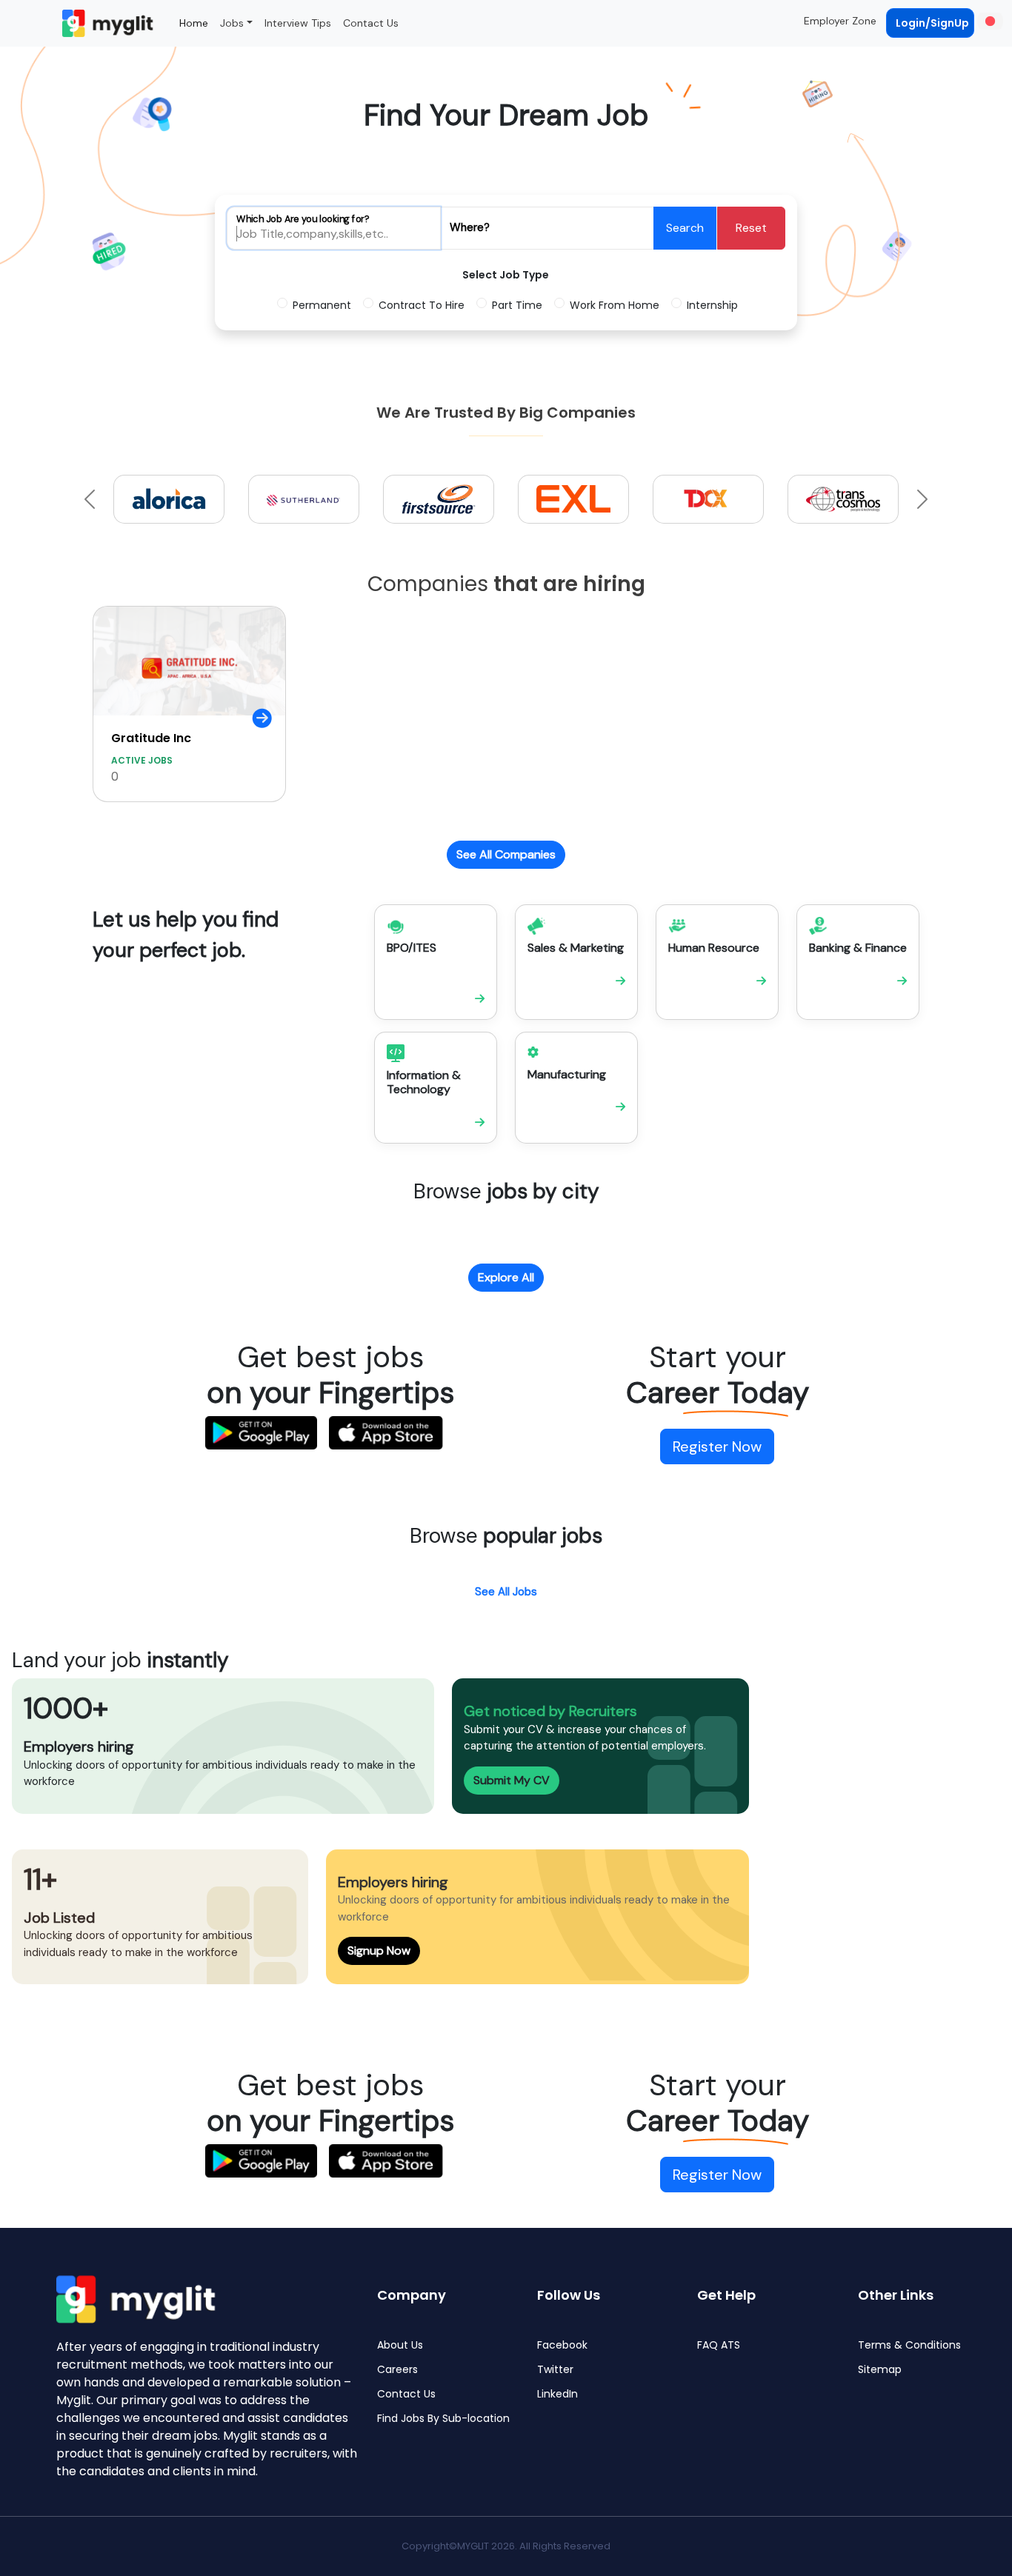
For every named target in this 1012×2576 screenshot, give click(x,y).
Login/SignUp (932, 23)
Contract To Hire (422, 305)
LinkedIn (557, 2394)
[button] (989, 21)
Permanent (322, 305)
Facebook (562, 2345)
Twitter (555, 2370)
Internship (712, 305)
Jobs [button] (232, 23)
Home (194, 23)
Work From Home (615, 305)
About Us (400, 2345)
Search (685, 228)
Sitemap (880, 2370)
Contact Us (371, 23)
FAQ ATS (719, 2345)
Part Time (517, 305)
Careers (397, 2370)
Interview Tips (298, 23)
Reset (751, 228)
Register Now (717, 1447)
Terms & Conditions (909, 2345)
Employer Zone (840, 21)
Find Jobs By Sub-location (443, 2419)
